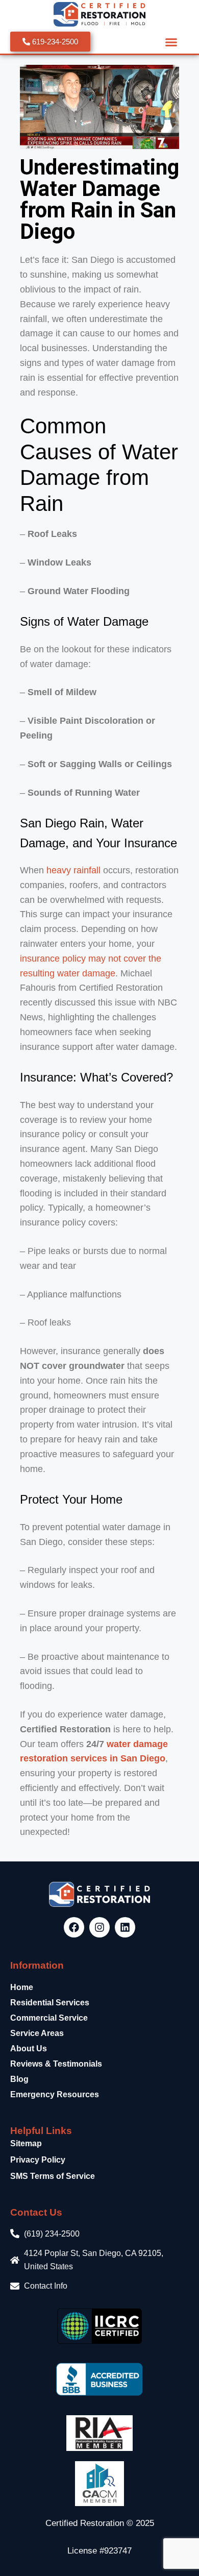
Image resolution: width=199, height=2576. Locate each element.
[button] (171, 42)
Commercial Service (49, 2018)
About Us (29, 2048)
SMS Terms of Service (53, 2176)
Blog (19, 2079)
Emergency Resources (55, 2094)
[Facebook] (74, 1927)
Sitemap (26, 2143)
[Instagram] (99, 1927)
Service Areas (37, 2033)
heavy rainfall (73, 870)
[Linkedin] (125, 1927)
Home (22, 1987)
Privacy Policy (38, 2160)
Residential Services (50, 2003)
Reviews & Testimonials (56, 2064)
